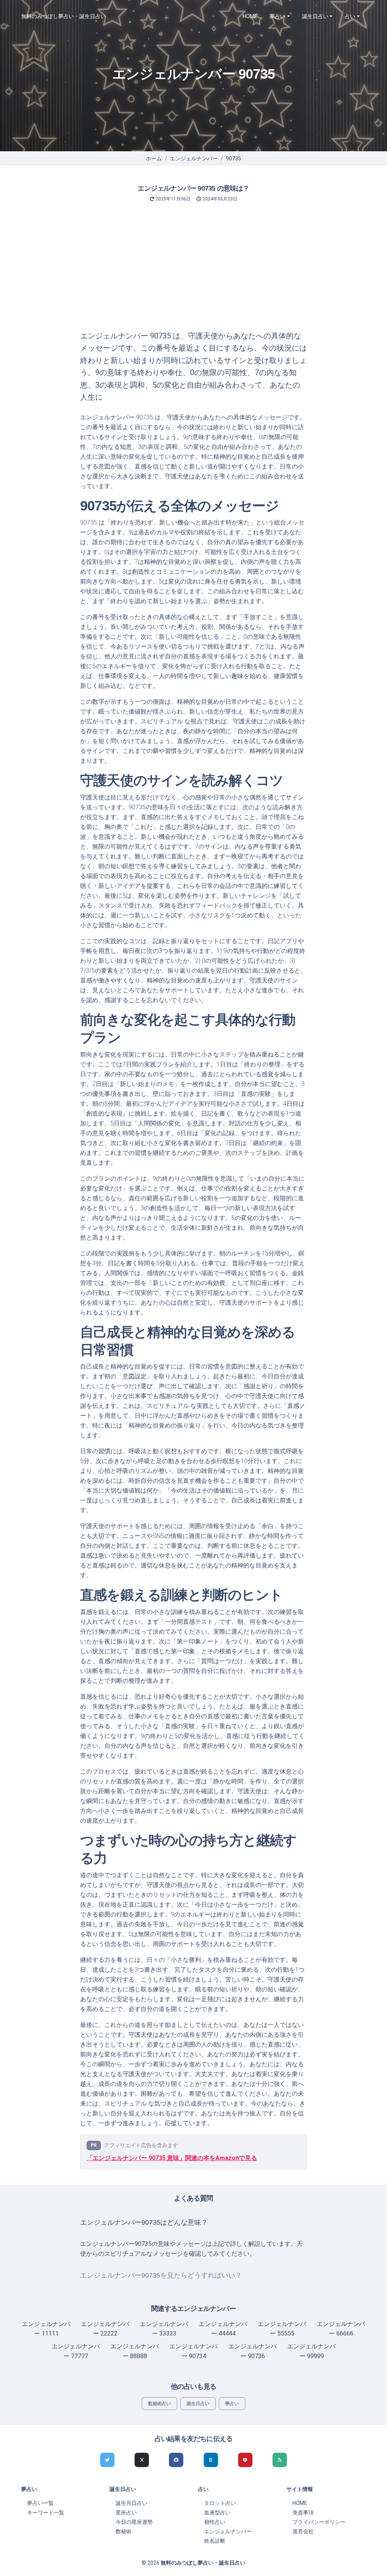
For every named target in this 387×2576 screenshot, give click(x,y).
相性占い (215, 2522)
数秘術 (124, 2531)
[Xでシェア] (142, 2460)
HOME (250, 16)
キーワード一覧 (46, 2512)
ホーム (154, 158)
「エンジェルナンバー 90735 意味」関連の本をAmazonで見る (172, 2158)
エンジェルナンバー (194, 158)
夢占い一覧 (40, 2503)
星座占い (126, 2512)
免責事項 (303, 2512)
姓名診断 (215, 2541)
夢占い (232, 2404)
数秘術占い (159, 2404)
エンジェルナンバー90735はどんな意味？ (144, 2222)
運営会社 (303, 2531)
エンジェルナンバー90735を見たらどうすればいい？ (161, 2275)
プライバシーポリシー (319, 2522)
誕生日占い (198, 2404)
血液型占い (217, 2512)
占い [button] (350, 16)
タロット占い (220, 2503)
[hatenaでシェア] (211, 2460)
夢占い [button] (277, 16)
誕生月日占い (132, 2503)
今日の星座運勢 (134, 2522)
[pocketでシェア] (245, 2460)
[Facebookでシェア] (176, 2460)
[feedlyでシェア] (280, 2460)
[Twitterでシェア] (107, 2460)
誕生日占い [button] (315, 16)
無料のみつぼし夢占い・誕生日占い (63, 16)
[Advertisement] (193, 273)
